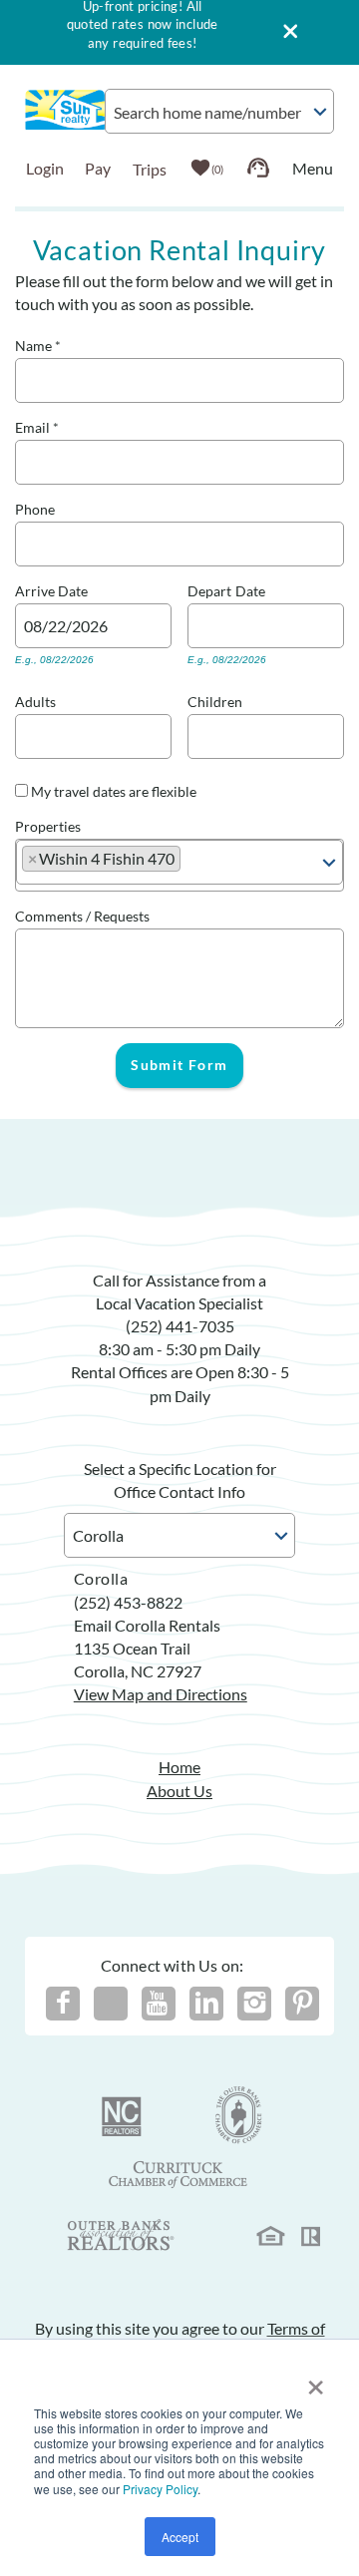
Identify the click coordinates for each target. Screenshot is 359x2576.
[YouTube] (159, 2004)
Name (38, 344)
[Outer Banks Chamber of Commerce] (239, 2115)
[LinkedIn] (206, 2004)
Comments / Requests (82, 914)
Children (215, 700)
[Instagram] (254, 2004)
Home (179, 1767)
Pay (98, 168)
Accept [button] (180, 2537)
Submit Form (179, 1065)
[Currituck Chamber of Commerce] (179, 2175)
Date (73, 589)
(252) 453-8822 (128, 1602)
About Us (179, 1791)
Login (45, 168)
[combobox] (219, 111)
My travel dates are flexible (114, 791)
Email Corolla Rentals (147, 1625)
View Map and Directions (161, 1694)
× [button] (316, 2381)
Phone (35, 507)
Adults (35, 700)
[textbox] (193, 863)
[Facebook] (63, 2004)
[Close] (283, 32)
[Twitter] (111, 2004)
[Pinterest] (302, 2004)
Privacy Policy (160, 2489)
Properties (48, 824)
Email (37, 425)
